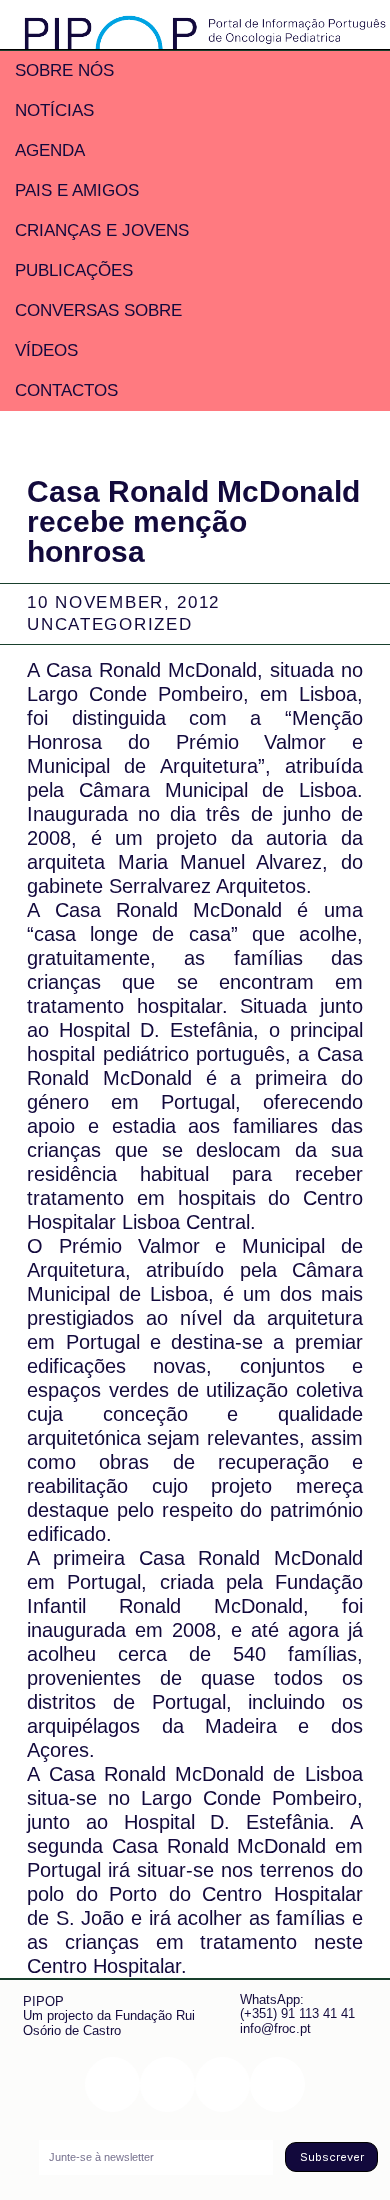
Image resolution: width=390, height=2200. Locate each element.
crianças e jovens (102, 230)
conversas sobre (98, 310)
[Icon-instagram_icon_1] (112, 2084)
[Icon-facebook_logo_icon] (222, 2084)
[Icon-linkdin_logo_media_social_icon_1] (167, 2084)
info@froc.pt (275, 2028)
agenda (50, 150)
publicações (74, 270)
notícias (54, 110)
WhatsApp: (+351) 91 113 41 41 (297, 2006)
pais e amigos (77, 190)
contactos (66, 390)
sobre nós (64, 70)
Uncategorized (109, 624)
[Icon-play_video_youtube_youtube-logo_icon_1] (277, 2084)
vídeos (46, 350)
